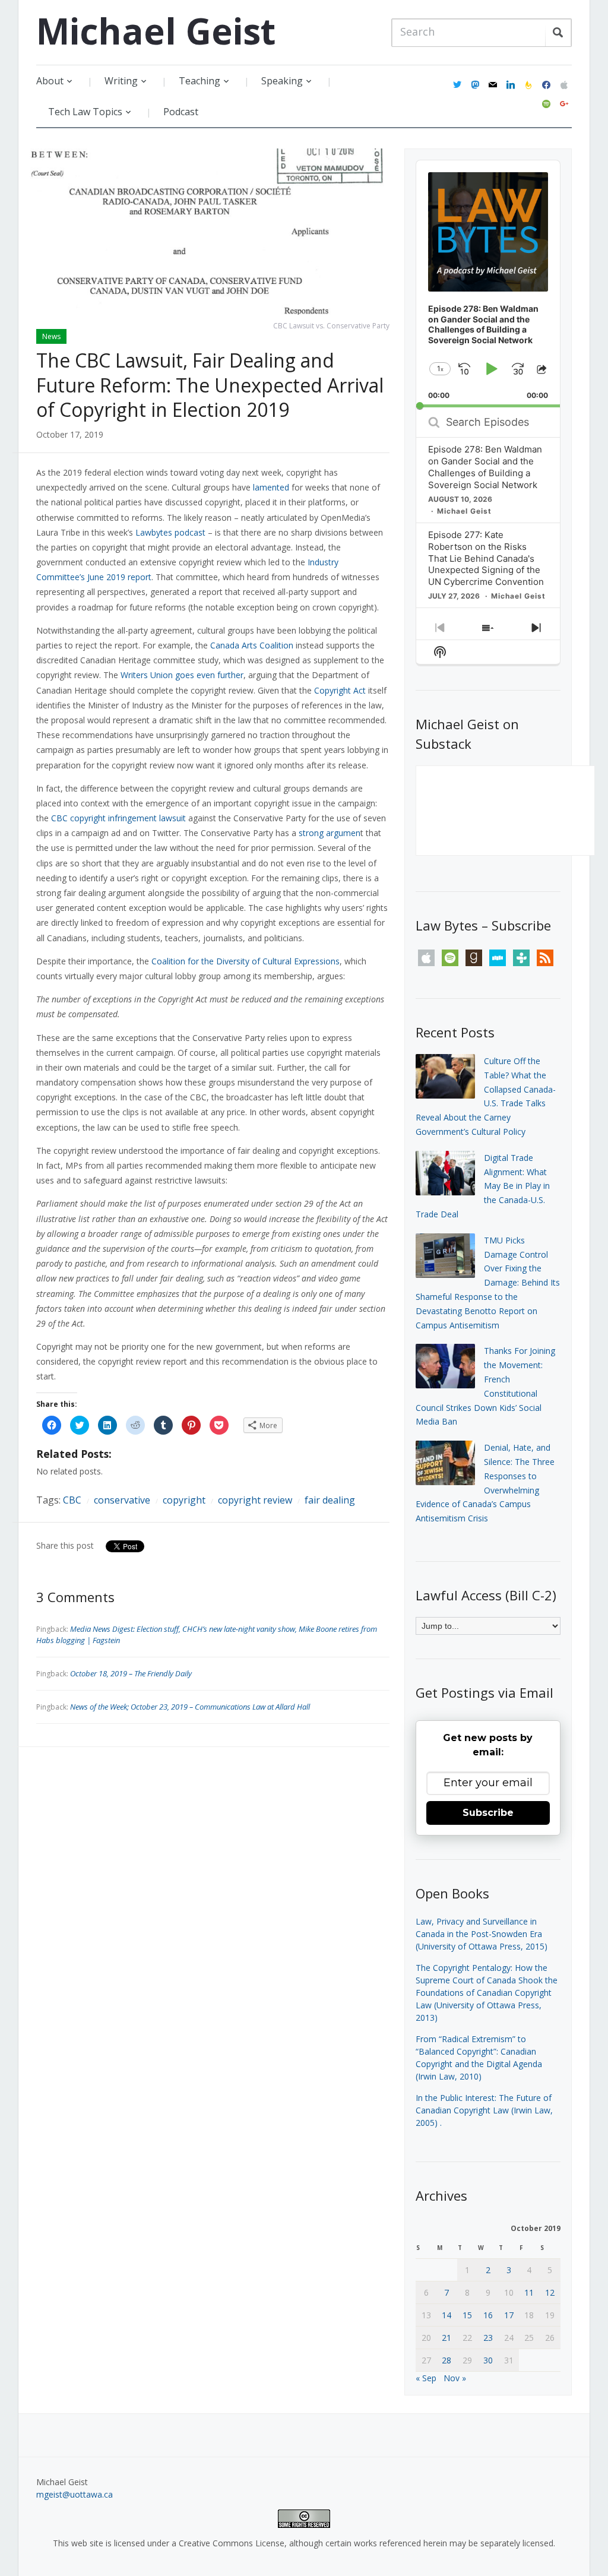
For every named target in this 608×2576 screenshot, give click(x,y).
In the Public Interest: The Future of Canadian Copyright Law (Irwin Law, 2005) (484, 2110)
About (50, 81)
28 (446, 2360)
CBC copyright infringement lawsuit (118, 818)
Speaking (282, 81)
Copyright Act (340, 690)
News (51, 336)
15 (467, 2315)
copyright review (255, 1500)
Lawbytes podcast (170, 532)
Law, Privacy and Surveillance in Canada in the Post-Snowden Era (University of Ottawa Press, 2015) (482, 1934)
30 (488, 2360)
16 (488, 2315)
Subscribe (488, 1813)
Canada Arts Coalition (252, 645)
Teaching (199, 81)
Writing (121, 81)
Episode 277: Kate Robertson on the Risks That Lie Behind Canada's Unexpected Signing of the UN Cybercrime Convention (486, 558)
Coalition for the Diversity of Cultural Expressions (246, 961)
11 (529, 2292)
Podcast (181, 112)
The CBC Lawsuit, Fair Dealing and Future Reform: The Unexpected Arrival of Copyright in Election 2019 (210, 385)
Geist (156, 31)
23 (488, 2338)
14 (446, 2315)
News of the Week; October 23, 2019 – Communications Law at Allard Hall (190, 1707)
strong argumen (330, 833)
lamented (271, 487)
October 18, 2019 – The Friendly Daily (131, 1673)
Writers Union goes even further (182, 675)
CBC (72, 1500)
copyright (184, 1500)
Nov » (455, 2378)
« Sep (426, 2378)
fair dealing (330, 1500)
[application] (488, 284)
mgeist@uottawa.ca (75, 2494)
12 (550, 2292)
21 (446, 2338)
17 (509, 2315)
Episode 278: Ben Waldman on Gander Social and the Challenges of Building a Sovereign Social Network (485, 467)
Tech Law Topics (85, 112)
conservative (122, 1500)
